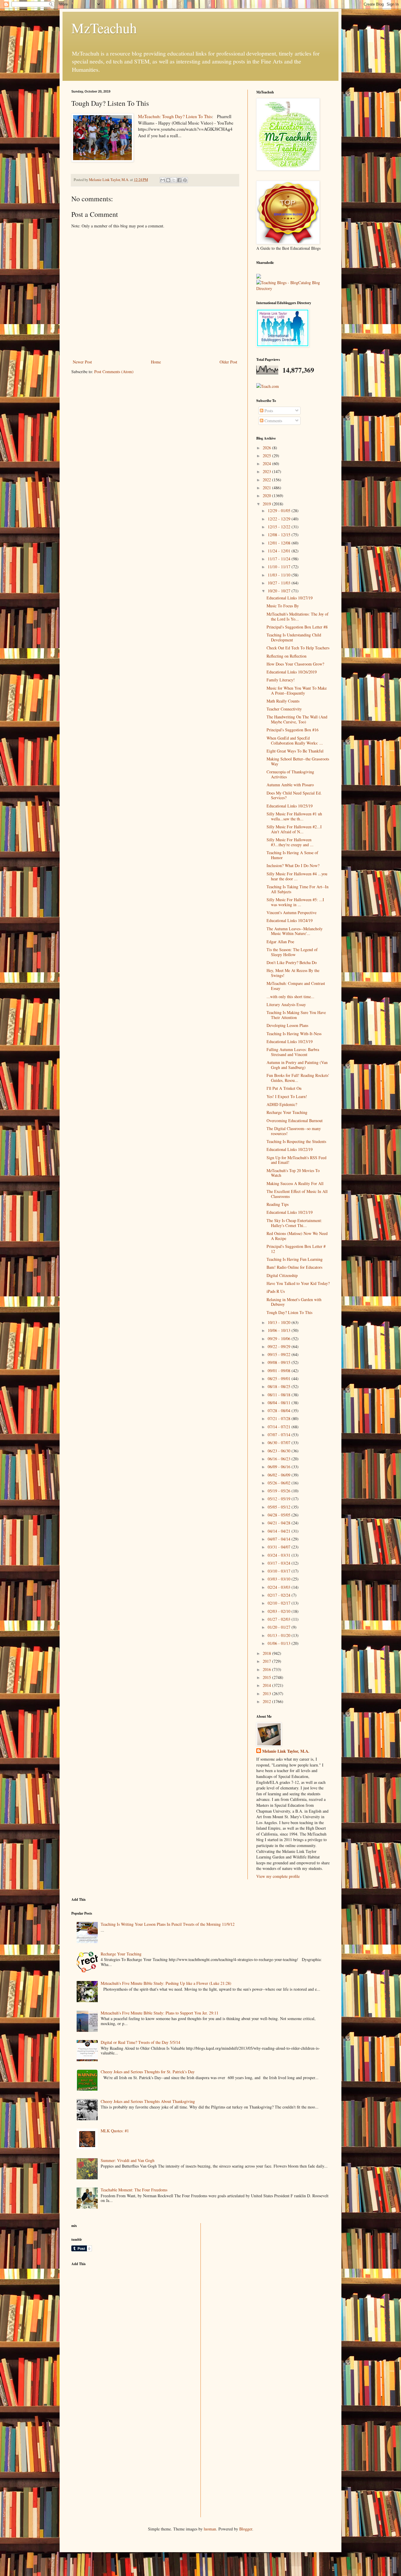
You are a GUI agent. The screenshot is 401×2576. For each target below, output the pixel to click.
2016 (267, 1669)
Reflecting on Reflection (287, 656)
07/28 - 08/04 (280, 1411)
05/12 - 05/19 (280, 1499)
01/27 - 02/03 (280, 1619)
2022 (267, 480)
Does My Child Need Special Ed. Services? (294, 795)
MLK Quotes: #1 (115, 2131)
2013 (267, 1693)
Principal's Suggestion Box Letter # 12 (296, 1249)
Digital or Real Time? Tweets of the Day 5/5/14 (140, 2042)
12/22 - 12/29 (280, 519)
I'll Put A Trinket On (284, 1088)
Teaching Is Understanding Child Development (294, 637)
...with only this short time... (290, 997)
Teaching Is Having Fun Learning (295, 1259)
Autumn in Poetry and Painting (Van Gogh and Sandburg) (297, 1065)
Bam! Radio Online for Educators (294, 1267)
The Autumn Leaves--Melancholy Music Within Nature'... (295, 931)
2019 (267, 504)
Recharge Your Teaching (287, 1112)
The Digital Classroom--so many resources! (294, 1131)
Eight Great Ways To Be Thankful (295, 751)
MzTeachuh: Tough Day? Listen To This (175, 116)
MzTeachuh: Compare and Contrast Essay (296, 986)
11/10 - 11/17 (280, 567)
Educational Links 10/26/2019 (292, 672)
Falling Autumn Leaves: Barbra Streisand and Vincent (293, 1052)
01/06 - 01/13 (280, 1643)
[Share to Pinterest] (185, 180)
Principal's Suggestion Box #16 (293, 730)
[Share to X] (174, 180)
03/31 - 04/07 (280, 1547)
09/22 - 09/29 (280, 1346)
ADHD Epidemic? (282, 1104)
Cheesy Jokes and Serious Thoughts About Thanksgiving (148, 2101)
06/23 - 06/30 (280, 1451)
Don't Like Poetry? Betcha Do (292, 962)
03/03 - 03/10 (280, 1579)
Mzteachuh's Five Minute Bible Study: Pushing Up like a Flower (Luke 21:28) (166, 1983)
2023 (267, 471)
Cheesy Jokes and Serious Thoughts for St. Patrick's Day (148, 2072)
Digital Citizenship (282, 1275)
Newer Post (82, 362)
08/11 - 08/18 (280, 1395)
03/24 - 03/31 (280, 1555)
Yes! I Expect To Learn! (287, 1096)
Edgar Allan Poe (280, 942)
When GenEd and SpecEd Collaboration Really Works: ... (295, 740)
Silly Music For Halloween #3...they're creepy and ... (290, 842)
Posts (268, 411)
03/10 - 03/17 (280, 1571)
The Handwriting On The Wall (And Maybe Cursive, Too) (297, 719)
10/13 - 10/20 (280, 1322)
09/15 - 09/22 (280, 1354)
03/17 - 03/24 (280, 1563)
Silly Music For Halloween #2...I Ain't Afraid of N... (294, 829)
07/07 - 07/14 (280, 1435)
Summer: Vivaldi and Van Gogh (128, 2160)
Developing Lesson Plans (287, 1025)
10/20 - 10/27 (280, 591)
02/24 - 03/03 (280, 1587)
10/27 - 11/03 (280, 583)
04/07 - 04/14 (280, 1539)
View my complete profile (278, 1876)
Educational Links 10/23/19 (290, 1041)
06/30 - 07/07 (280, 1443)
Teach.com (270, 386)
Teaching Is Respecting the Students (296, 1141)
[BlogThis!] (168, 180)
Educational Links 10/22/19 (290, 1149)
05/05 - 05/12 (280, 1507)
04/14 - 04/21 (280, 1531)
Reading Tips (278, 1204)
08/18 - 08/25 (280, 1386)
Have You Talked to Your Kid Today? (298, 1283)
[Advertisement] (115, 2312)
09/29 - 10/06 (280, 1339)
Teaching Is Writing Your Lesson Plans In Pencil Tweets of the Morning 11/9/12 (168, 1924)
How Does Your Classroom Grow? (295, 664)
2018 (267, 1653)
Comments (273, 421)
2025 (267, 456)
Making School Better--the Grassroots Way (298, 761)
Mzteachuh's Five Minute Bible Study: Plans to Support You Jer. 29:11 (160, 2013)
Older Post (228, 362)
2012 (267, 1701)
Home (156, 362)
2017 (267, 1661)
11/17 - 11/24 (280, 559)
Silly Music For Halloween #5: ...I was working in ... (295, 902)
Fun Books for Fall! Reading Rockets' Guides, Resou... (298, 1078)
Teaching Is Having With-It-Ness (294, 1034)
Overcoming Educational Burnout (295, 1121)
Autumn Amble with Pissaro (290, 785)
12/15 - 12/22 (280, 527)
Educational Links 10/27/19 (290, 598)
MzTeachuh (104, 28)
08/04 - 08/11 (280, 1403)
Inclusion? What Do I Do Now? (293, 865)
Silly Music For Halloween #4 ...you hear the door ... (297, 876)
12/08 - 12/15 (280, 535)
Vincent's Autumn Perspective (292, 912)
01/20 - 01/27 (280, 1627)
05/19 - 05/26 (280, 1491)
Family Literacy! (281, 680)
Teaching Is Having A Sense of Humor (292, 855)
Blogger (246, 2529)
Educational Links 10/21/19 (290, 1212)
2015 (267, 1677)
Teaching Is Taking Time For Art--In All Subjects (298, 889)
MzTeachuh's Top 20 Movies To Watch (293, 1173)
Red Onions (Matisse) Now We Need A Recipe (297, 1236)
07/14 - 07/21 (280, 1427)
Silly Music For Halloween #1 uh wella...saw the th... (294, 816)
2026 (267, 448)
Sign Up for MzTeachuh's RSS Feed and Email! (296, 1160)
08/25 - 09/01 (280, 1378)
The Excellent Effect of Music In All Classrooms (297, 1194)
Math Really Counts (283, 701)
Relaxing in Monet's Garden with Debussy (294, 1302)
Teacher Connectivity (284, 709)
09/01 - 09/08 (280, 1371)
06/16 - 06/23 (280, 1459)
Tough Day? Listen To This (289, 1312)
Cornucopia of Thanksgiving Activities (290, 774)
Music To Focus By (283, 606)
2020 (267, 496)
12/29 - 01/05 (280, 511)
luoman (210, 2529)
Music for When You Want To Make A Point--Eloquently (297, 690)
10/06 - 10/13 (280, 1330)
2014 (267, 1685)
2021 (267, 488)
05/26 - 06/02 (280, 1483)
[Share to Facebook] (179, 180)
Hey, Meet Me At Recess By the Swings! (293, 973)
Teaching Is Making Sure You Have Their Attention (296, 1015)
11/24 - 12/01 (280, 551)
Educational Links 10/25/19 (290, 806)
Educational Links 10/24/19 (290, 920)
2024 (267, 464)
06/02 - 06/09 (280, 1475)
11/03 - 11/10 (280, 575)
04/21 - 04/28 (280, 1523)
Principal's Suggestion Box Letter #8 (297, 627)
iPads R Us (276, 1291)
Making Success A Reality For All (295, 1183)
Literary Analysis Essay (286, 1004)
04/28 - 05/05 (280, 1515)
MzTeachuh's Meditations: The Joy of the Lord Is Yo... (298, 616)
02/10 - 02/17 (280, 1603)
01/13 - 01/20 (280, 1635)
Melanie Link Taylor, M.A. (286, 1751)
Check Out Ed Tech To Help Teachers (298, 648)
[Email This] (163, 180)
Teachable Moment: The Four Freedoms (134, 2190)
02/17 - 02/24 (280, 1595)
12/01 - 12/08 (280, 543)
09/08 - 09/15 (280, 1362)
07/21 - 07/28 (280, 1418)
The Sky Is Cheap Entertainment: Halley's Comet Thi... (294, 1223)
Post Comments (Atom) (114, 372)
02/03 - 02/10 (280, 1611)
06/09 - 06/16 (280, 1467)
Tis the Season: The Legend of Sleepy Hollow (292, 952)
